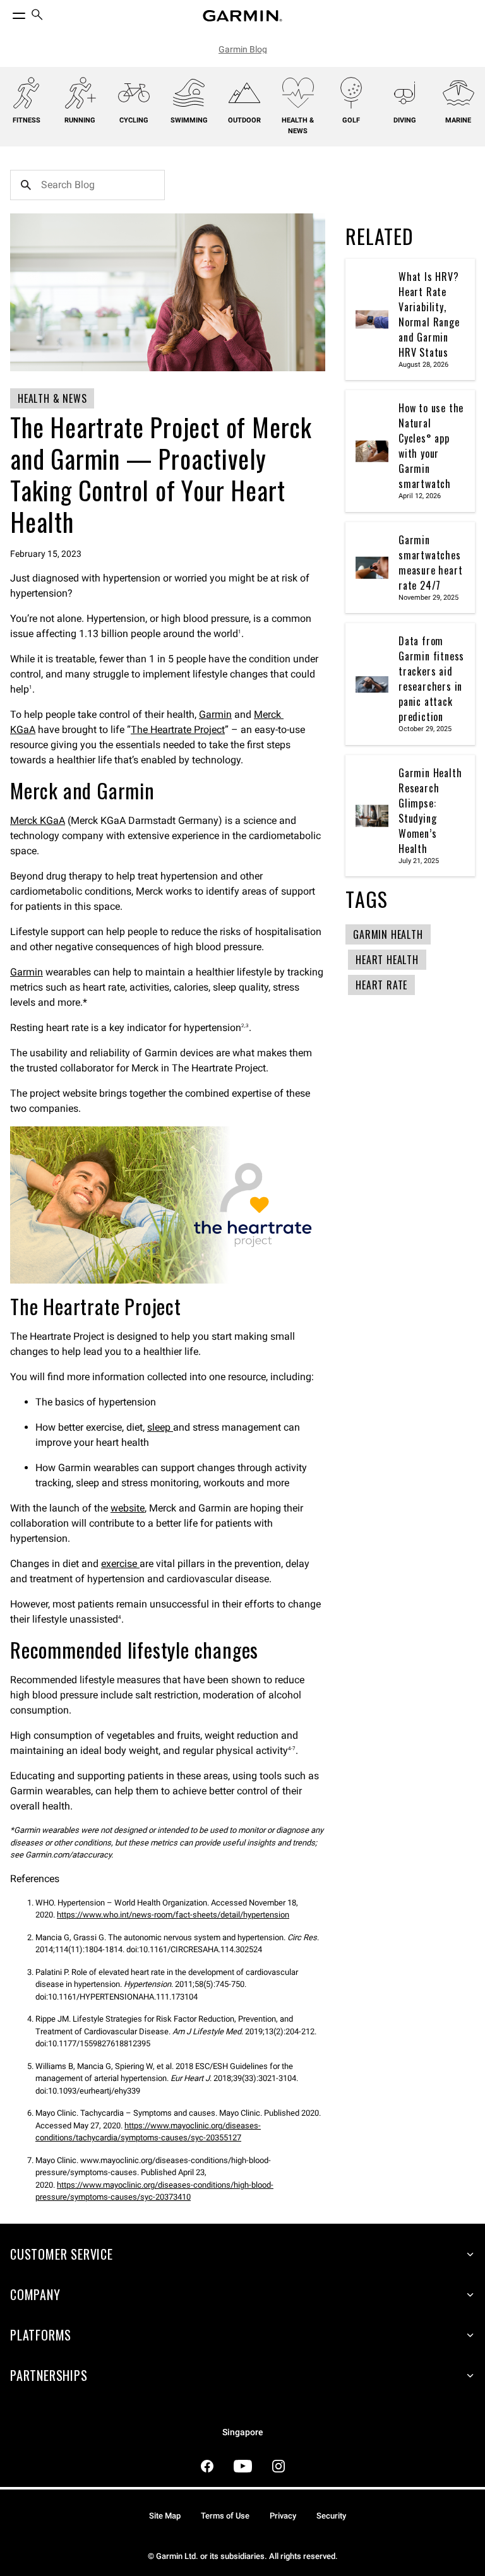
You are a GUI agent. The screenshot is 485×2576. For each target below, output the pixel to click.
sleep (160, 1427)
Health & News (298, 126)
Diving (405, 120)
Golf (351, 120)
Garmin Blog (243, 49)
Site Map (165, 2516)
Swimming (189, 120)
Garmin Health (388, 934)
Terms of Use (225, 2516)
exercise (120, 1564)
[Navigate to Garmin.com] (242, 16)
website (128, 1508)
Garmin (215, 714)
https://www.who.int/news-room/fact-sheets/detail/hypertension (173, 1915)
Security (331, 2516)
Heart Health (387, 960)
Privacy (283, 2516)
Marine (458, 120)
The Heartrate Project (178, 730)
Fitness (27, 120)
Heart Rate (381, 985)
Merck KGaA (38, 820)
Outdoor (244, 120)
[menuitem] (37, 16)
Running (80, 120)
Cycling (134, 120)
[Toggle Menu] (8, 13)
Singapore (243, 2432)
